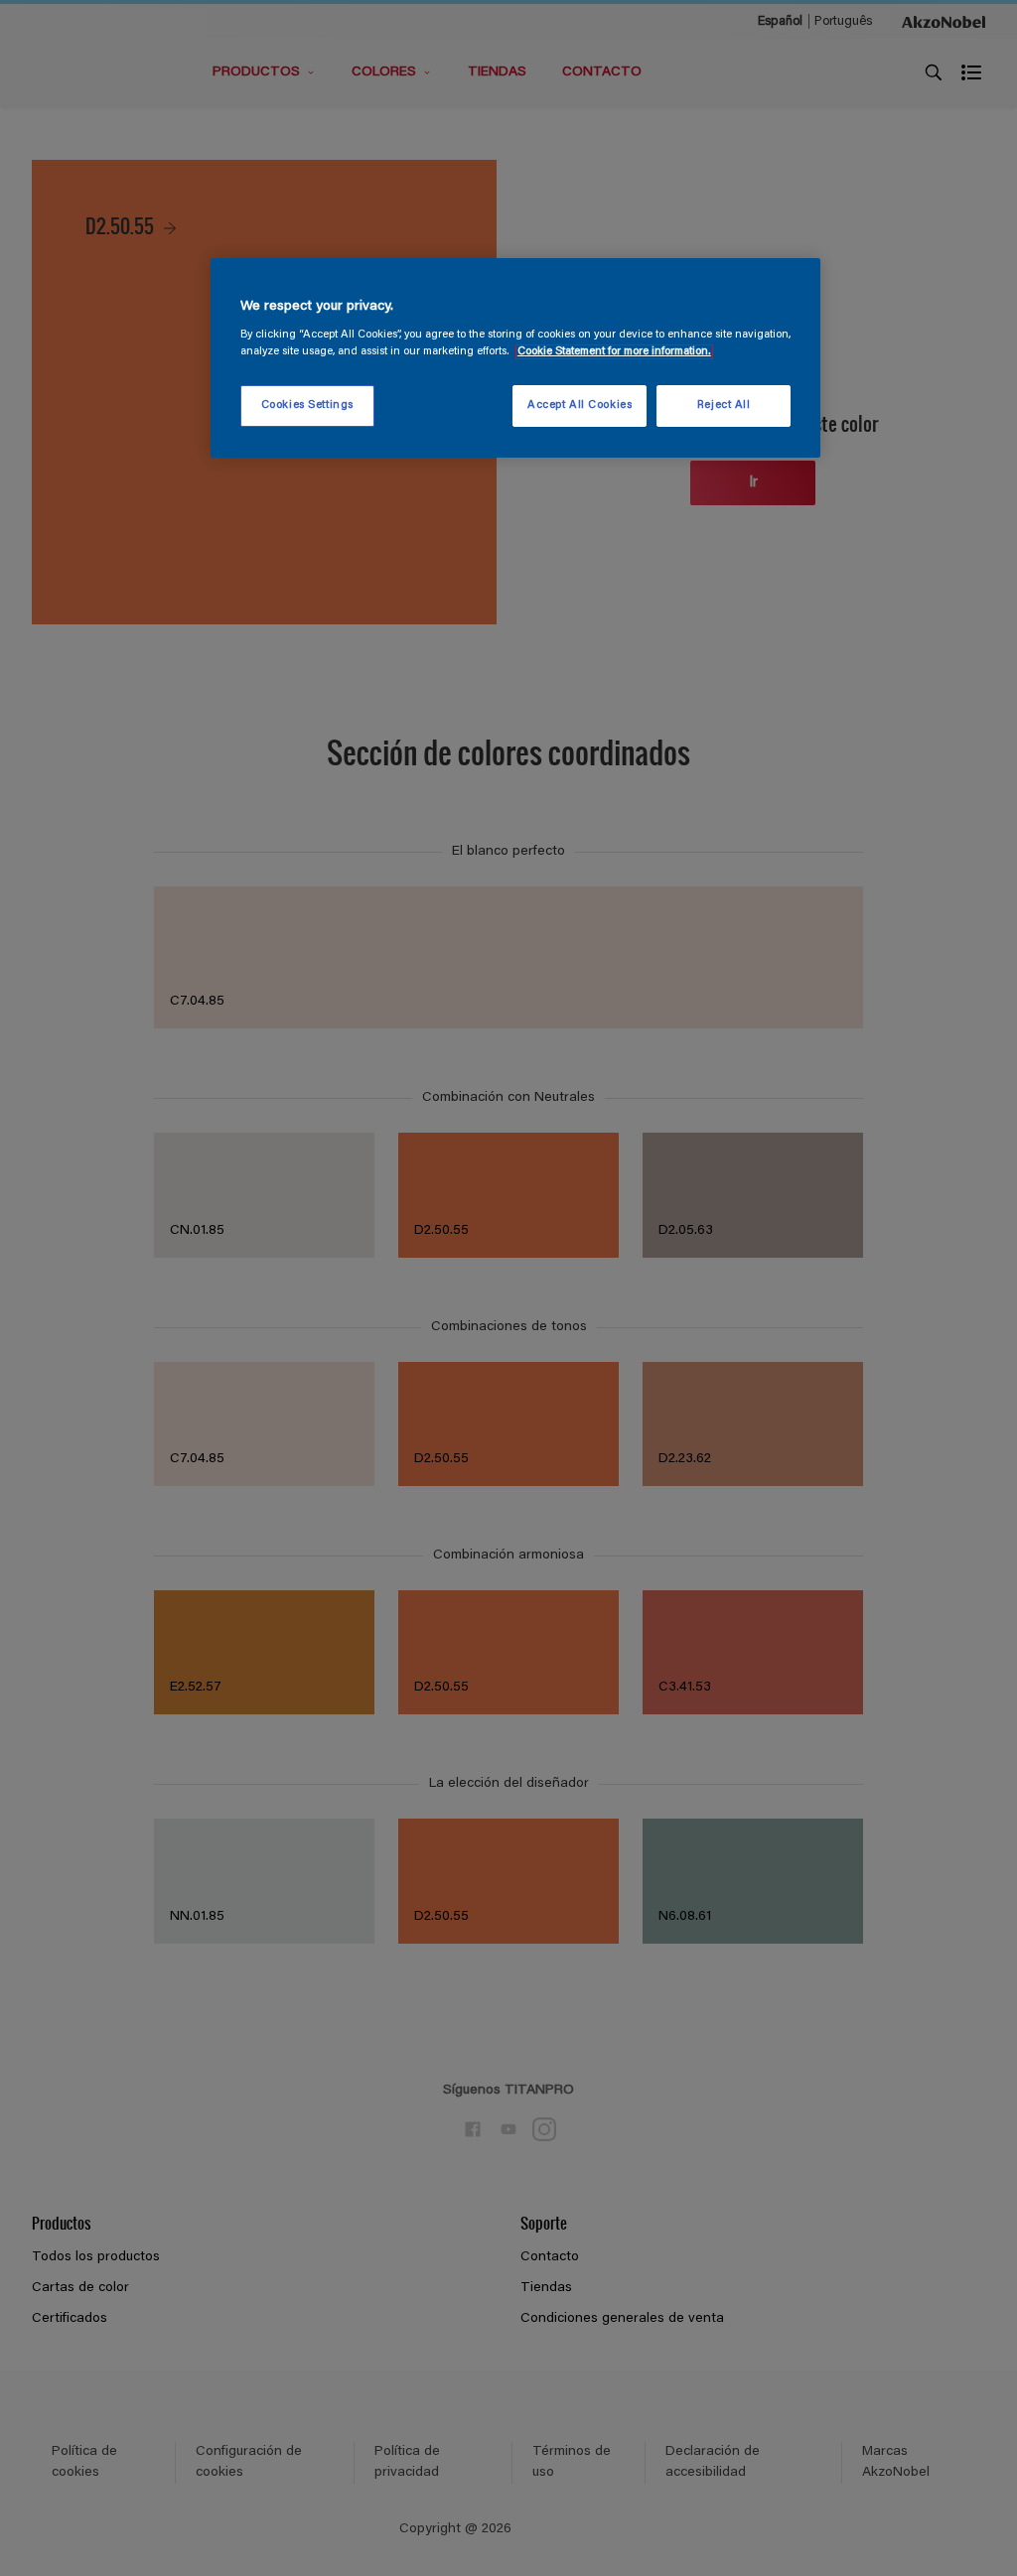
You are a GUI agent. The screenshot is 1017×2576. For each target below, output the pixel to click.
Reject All (724, 406)
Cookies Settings (307, 406)
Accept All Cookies (580, 406)
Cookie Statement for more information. (614, 352)
